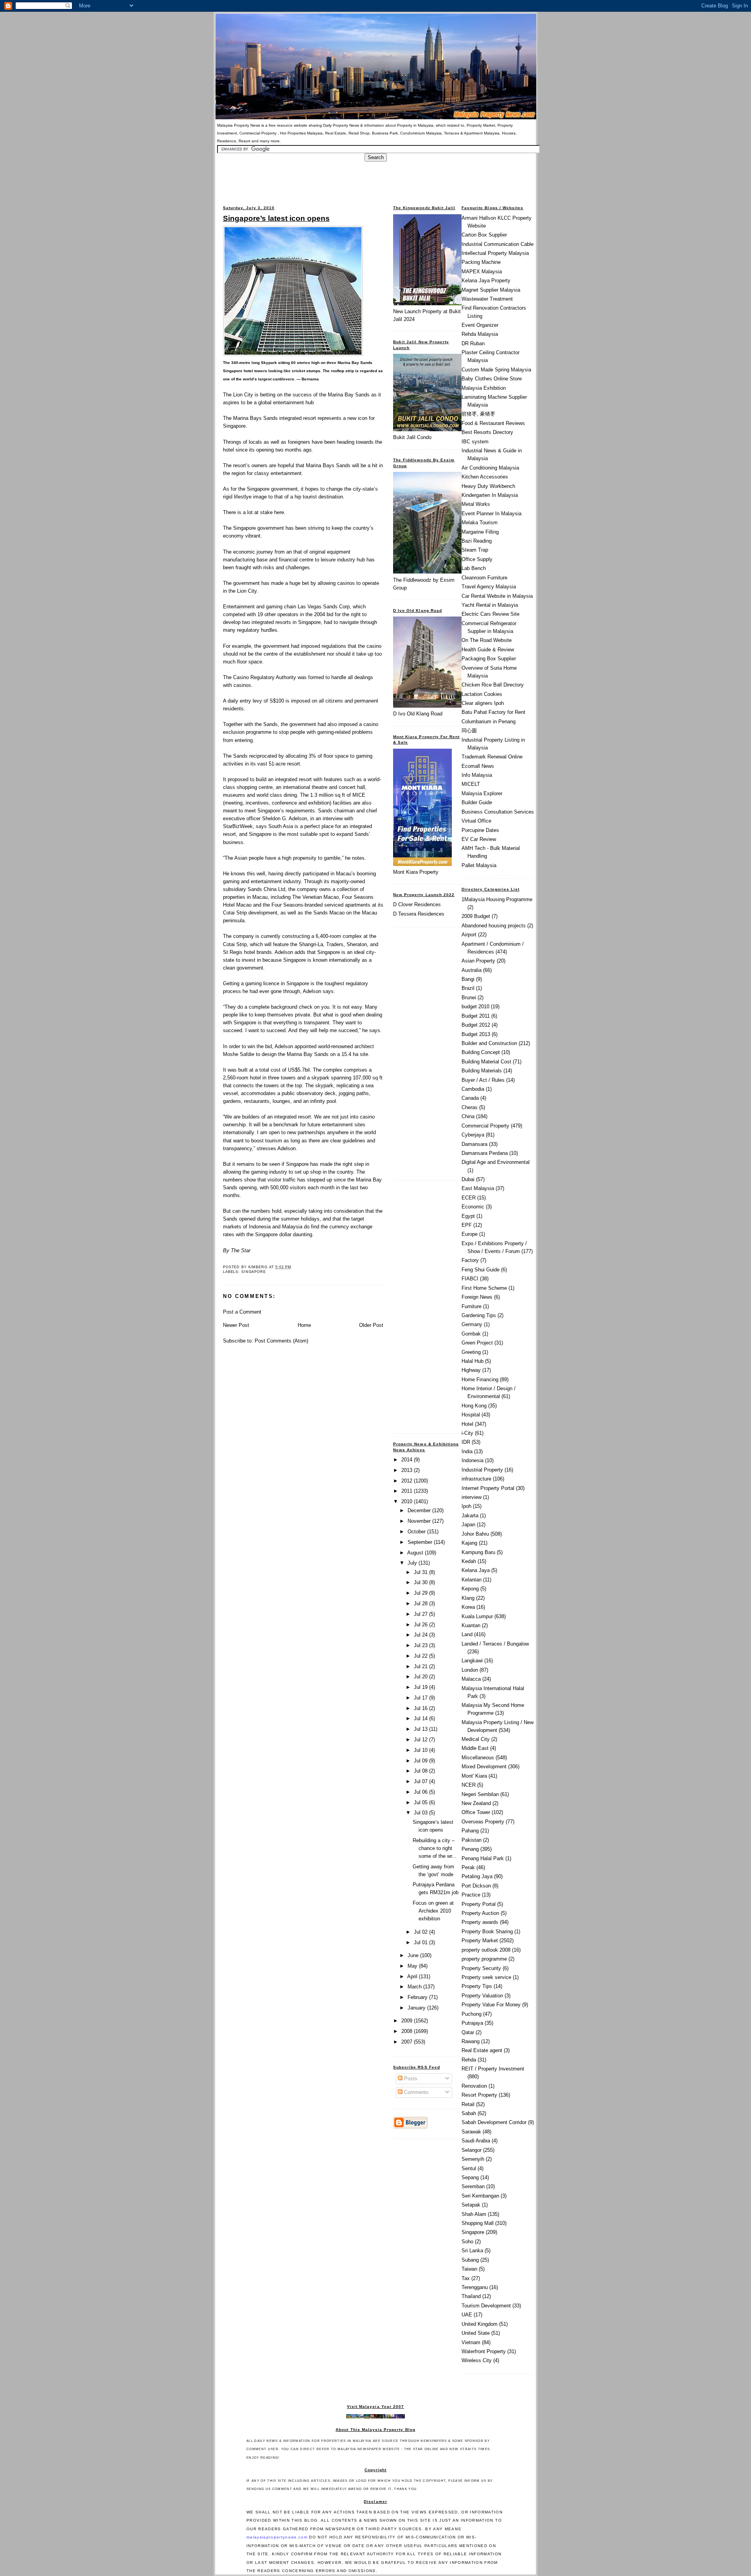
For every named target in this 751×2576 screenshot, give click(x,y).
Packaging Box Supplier (489, 659)
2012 (408, 1481)
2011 (408, 1491)
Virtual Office (476, 821)
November (420, 1521)
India (467, 1451)
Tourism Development (486, 2306)
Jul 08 (421, 1771)
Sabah (469, 2113)
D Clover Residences (417, 904)
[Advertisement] (375, 179)
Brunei (469, 998)
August (416, 1553)
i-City (467, 1433)
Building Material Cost (486, 1062)
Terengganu (475, 2287)
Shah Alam (474, 2214)
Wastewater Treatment (487, 299)
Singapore (254, 1272)
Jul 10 (421, 1750)
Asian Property (478, 961)
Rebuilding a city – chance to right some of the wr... (435, 1848)
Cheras (470, 1107)
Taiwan (469, 2269)
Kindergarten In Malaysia (490, 495)
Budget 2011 (476, 1016)
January (417, 2008)
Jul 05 (421, 1802)
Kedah (469, 1561)
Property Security (481, 1968)
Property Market (480, 1941)
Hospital (471, 1415)
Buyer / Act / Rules (483, 1080)
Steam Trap (475, 550)
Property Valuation (482, 1996)
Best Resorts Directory (487, 432)
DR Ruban (473, 343)
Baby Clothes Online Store (492, 379)
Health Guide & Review (488, 650)
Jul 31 (421, 1572)
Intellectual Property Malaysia (495, 253)
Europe (470, 1234)
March (415, 1987)
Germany (472, 1324)
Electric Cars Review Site (490, 614)
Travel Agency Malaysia (489, 587)
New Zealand (476, 1803)
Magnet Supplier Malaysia (491, 290)
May (413, 1966)
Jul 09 (421, 1761)
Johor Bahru (475, 1534)
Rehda (469, 2060)
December (420, 1510)
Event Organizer (480, 325)
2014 (408, 1460)
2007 (408, 2042)
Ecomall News (478, 766)
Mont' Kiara (474, 1776)
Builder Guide (477, 802)
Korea (468, 1607)
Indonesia (473, 1460)
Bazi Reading (477, 541)
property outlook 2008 (486, 1950)
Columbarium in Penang (489, 722)
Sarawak (471, 2132)
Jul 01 (421, 1942)
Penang (470, 1849)
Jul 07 (421, 1781)
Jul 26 (421, 1625)
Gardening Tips (479, 1315)
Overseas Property (483, 1822)
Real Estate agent (482, 2050)
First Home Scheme (484, 1288)
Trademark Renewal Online (492, 757)
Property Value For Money (491, 2005)
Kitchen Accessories (485, 477)
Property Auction (480, 1913)
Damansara (474, 1144)
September (421, 1542)
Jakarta (470, 1516)
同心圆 (469, 730)
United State (476, 2333)
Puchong (472, 2014)
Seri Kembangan (480, 2196)
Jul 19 (421, 1687)
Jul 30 (421, 1582)
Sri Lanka (472, 2251)
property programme (484, 1959)
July (413, 1563)
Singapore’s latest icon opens (276, 218)
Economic (473, 1207)
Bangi (468, 979)
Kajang (469, 1543)
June (414, 1955)
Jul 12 (421, 1740)
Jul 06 (421, 1792)
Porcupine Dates (480, 830)
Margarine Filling (480, 532)
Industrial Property (482, 1470)
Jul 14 (421, 1718)
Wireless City (477, 2360)
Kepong (470, 1589)
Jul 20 (421, 1677)
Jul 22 (421, 1656)
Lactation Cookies (482, 694)
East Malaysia (478, 1188)
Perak (468, 1867)
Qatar (468, 2032)
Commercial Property (485, 1126)
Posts (410, 2079)
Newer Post (236, 1325)
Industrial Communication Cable (498, 244)
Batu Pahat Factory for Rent (493, 712)
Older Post (371, 1325)
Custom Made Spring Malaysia (496, 370)
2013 (408, 1470)
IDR (466, 1442)
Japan (468, 1525)
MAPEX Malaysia (482, 272)
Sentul (469, 2168)
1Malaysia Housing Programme (497, 899)
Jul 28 (421, 1604)
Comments (416, 2092)
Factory (470, 1260)
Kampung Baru (478, 1552)
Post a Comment (242, 1312)
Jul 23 (421, 1645)
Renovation (474, 2086)
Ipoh (466, 1506)
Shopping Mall (478, 2223)
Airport (469, 935)
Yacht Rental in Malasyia (490, 605)
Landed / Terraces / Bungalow (495, 1644)
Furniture (472, 1306)
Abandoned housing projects (494, 926)
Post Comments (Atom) (281, 1341)
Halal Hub (473, 1361)
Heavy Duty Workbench (488, 486)
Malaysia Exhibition (484, 388)
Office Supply (477, 559)
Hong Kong (474, 1406)
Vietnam (471, 2342)
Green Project (477, 1343)
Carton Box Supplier (484, 235)
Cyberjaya (473, 1135)
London (470, 1670)
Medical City (476, 1739)
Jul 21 (421, 1666)
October (417, 1532)
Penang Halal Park (483, 1858)
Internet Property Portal (488, 1488)
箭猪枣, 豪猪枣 (478, 414)
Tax (466, 2278)
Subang (470, 2260)
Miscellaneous (478, 1758)
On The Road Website (487, 640)
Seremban (473, 2186)
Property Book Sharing (487, 1932)
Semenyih (473, 2159)
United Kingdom (480, 2324)
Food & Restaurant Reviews (493, 423)
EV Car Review (479, 839)
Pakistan (472, 1840)
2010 (408, 1501)
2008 (408, 2031)
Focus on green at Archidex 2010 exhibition (433, 1911)
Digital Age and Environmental (496, 1162)
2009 (408, 2021)
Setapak (471, 2205)
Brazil (468, 988)
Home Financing (480, 1379)
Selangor (472, 2150)
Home (304, 1325)
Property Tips (477, 1986)
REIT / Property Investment (493, 2069)
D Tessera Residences (419, 914)
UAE (467, 2315)
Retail (468, 2104)
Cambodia (473, 1089)
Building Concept (481, 1052)
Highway (471, 1370)
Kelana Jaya (476, 1570)
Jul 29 (421, 1593)
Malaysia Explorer (482, 793)
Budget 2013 (476, 1034)
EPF (467, 1225)
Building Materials (482, 1071)
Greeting (471, 1352)
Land (467, 1634)
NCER (469, 1785)
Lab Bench (474, 568)
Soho (467, 2242)
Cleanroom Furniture (484, 578)
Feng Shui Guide (481, 1270)
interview (472, 1497)
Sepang (470, 2177)
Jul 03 (421, 1813)
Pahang (470, 1831)
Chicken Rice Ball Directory (493, 685)
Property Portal (479, 1904)
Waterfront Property (484, 2351)
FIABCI (470, 1279)
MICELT (471, 784)
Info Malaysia (477, 775)
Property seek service (486, 1977)
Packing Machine (481, 262)
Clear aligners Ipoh (483, 703)
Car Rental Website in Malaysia (497, 596)
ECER (469, 1198)
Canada (470, 1098)
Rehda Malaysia (480, 334)
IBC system (475, 442)
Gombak (471, 1334)
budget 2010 (475, 1007)
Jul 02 (421, 1932)
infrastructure (476, 1479)
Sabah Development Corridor (494, 2122)
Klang (468, 1598)
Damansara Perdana (485, 1153)
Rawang (471, 2041)
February (418, 1997)
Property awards (480, 1922)
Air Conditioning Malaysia (490, 468)
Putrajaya (472, 2023)
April (413, 1976)
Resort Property (479, 2095)
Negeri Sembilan (480, 1794)
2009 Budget (476, 916)
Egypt (468, 1216)
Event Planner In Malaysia (491, 514)
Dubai (468, 1179)
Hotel (467, 1424)
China (468, 1116)
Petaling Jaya (477, 1876)
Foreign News (477, 1297)
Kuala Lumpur (477, 1616)
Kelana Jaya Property (486, 281)
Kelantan (472, 1580)
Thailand (471, 2296)
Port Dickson (476, 1886)
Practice (471, 1895)
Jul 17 (421, 1698)
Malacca (471, 1679)
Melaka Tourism (480, 523)
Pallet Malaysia (479, 865)
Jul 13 (421, 1729)
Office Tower (476, 1812)
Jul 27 (421, 1614)
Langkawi (472, 1661)
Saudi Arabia (476, 2141)
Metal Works (476, 504)
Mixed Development (484, 1767)
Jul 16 (421, 1708)
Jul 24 (421, 1635)
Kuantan (471, 1625)
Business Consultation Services (498, 812)
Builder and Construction (489, 1043)
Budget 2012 (476, 1025)
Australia (472, 970)
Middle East (475, 1748)
